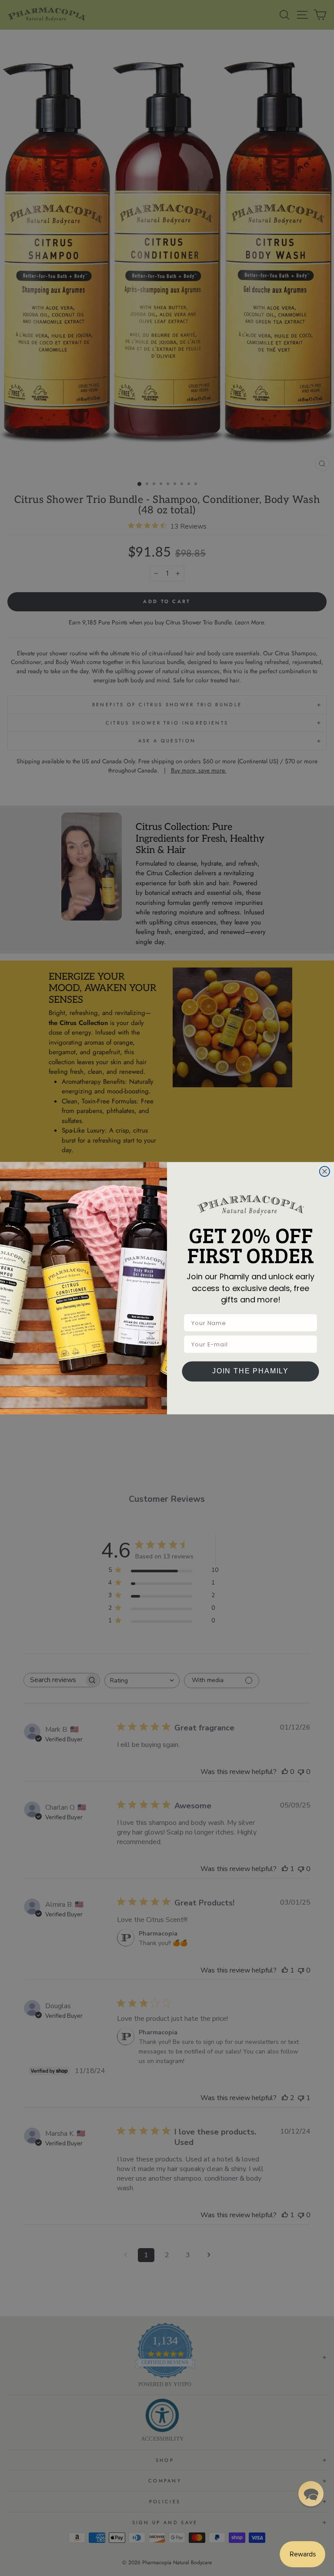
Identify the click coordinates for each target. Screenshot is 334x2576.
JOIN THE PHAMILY (250, 1371)
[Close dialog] (325, 1171)
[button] (311, 2494)
